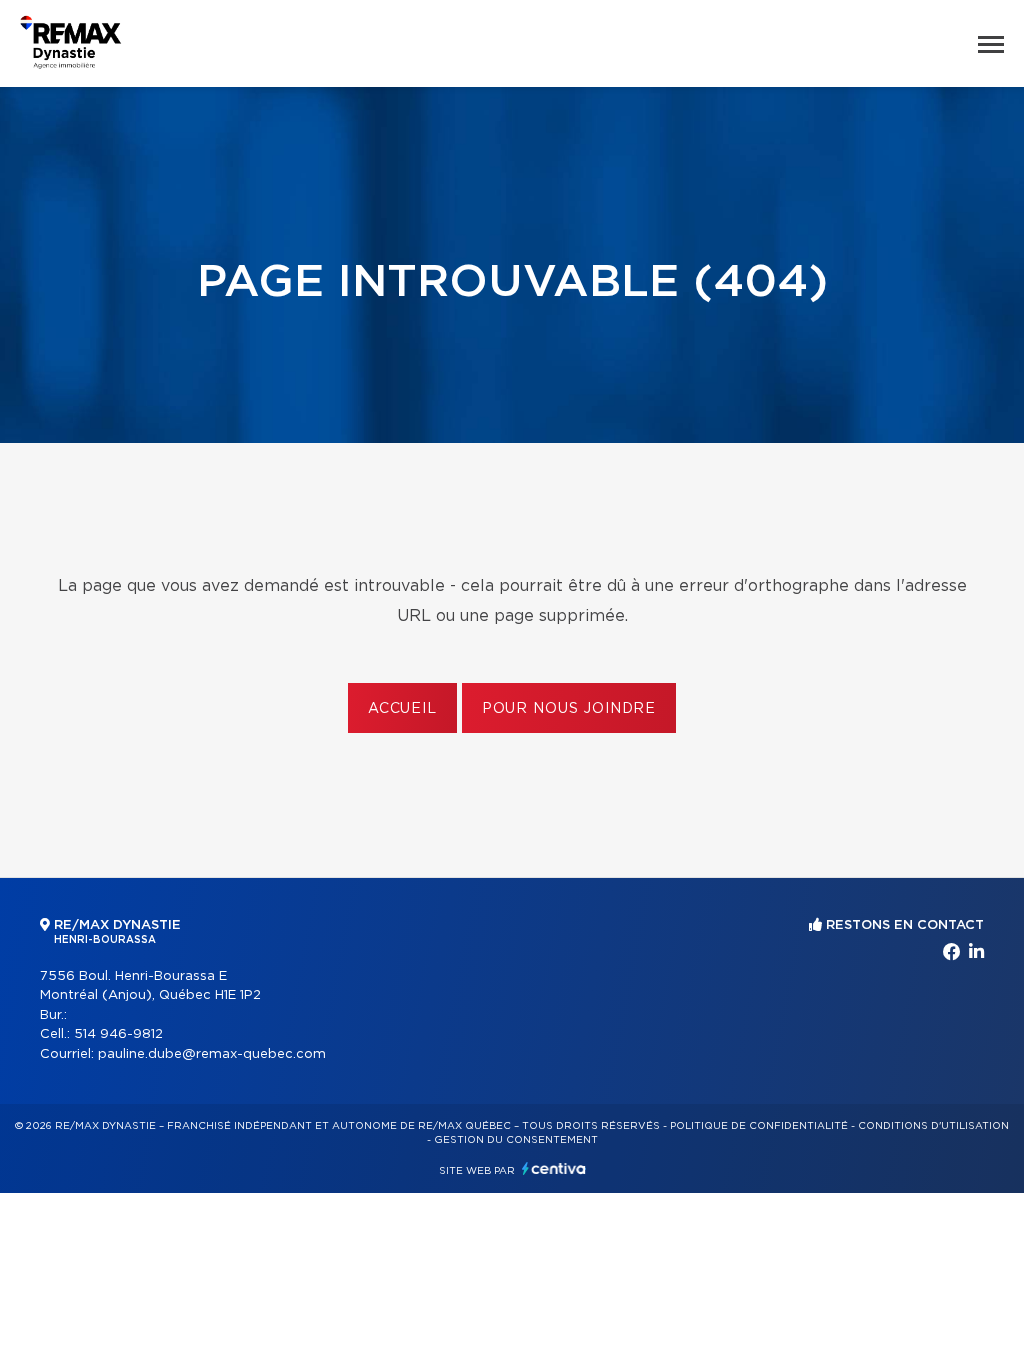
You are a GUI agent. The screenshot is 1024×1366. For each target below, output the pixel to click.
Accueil (402, 709)
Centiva (554, 1168)
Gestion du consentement (516, 1140)
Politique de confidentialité (759, 1126)
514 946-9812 (118, 1034)
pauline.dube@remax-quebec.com (212, 1054)
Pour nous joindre (569, 709)
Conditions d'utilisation (933, 1126)
